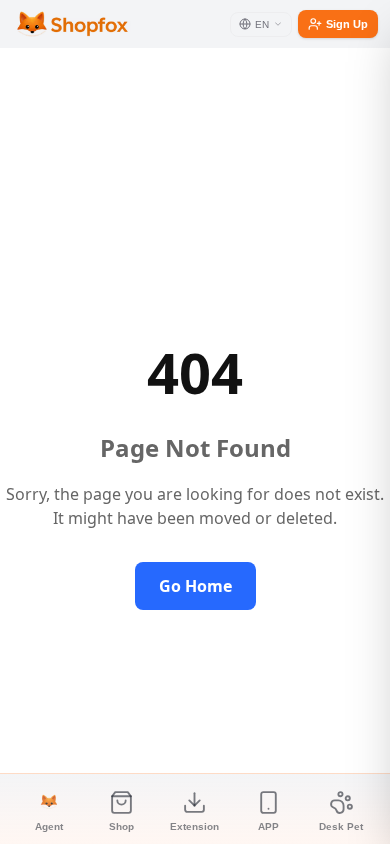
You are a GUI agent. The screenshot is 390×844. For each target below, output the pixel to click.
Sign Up (347, 24)
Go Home (195, 586)
